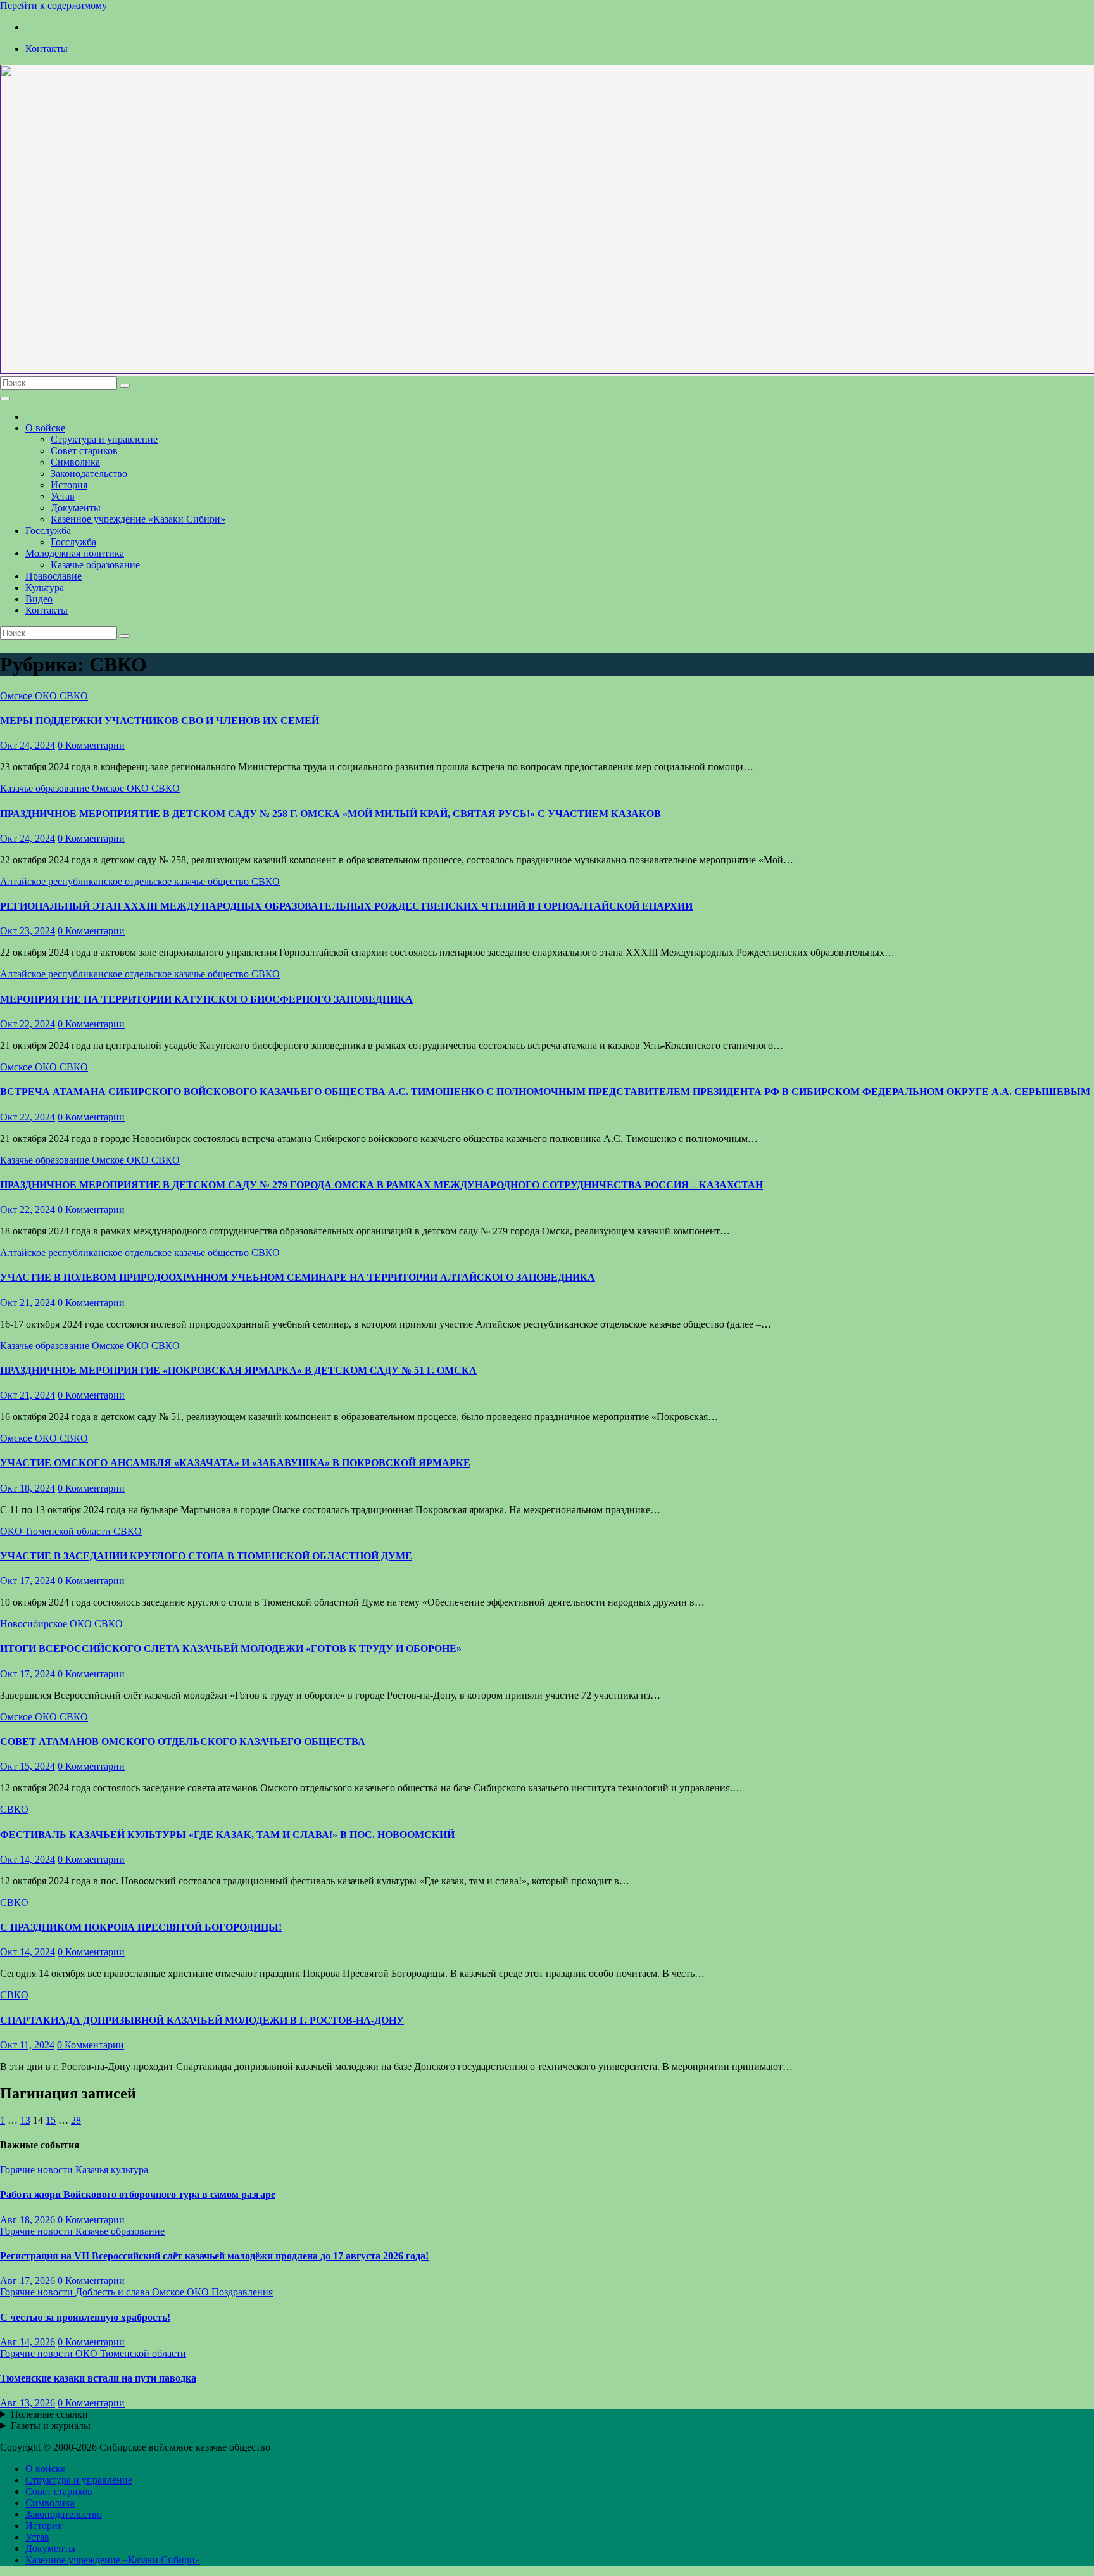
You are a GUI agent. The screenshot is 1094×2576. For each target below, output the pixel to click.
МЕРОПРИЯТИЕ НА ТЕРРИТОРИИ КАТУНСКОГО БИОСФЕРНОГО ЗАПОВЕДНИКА (206, 999)
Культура (45, 587)
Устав (63, 496)
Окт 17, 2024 (28, 1581)
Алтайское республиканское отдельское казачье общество (126, 881)
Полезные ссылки (49, 2414)
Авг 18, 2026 (28, 2220)
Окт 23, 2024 (28, 931)
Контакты (47, 48)
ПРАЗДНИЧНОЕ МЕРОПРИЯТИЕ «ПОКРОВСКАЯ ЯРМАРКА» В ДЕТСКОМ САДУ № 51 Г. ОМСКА (238, 1370)
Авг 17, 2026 (28, 2281)
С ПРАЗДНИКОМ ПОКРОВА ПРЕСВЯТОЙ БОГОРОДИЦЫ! (141, 1927)
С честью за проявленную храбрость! (85, 2317)
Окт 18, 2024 (28, 1488)
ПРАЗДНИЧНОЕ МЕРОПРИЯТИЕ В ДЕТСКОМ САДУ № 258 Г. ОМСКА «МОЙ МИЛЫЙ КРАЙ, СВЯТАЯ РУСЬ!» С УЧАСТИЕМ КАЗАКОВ (330, 814)
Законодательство (89, 473)
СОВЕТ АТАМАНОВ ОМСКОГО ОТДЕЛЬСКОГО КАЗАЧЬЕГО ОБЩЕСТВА (183, 1742)
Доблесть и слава (114, 2292)
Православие (53, 576)
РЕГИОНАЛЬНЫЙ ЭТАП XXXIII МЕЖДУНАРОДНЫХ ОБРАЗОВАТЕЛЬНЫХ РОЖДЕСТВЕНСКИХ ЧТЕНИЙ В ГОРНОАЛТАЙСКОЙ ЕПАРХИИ (346, 906)
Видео (39, 599)
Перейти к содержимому (53, 5)
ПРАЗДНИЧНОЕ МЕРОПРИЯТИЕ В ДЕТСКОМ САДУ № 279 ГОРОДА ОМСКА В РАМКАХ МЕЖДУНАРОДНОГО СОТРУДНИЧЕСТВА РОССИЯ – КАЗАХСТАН (381, 1185)
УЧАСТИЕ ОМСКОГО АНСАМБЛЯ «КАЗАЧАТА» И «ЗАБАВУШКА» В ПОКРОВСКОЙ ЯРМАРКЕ (235, 1463)
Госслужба (48, 530)
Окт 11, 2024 (27, 2045)
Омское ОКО (30, 696)
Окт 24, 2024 (28, 745)
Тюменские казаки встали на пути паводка (98, 2378)
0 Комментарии (91, 745)
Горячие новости (38, 2170)
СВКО (74, 696)
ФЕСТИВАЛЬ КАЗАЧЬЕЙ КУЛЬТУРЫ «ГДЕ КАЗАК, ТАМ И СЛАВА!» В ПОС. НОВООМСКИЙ (227, 1835)
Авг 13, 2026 (28, 2403)
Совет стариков (84, 451)
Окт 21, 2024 (28, 1303)
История (69, 485)
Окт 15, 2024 (28, 1766)
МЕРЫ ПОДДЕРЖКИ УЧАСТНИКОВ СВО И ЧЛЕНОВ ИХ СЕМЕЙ (160, 720)
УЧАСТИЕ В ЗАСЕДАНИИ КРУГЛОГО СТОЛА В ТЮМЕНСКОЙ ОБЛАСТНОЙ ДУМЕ (206, 1556)
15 (51, 2120)
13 (25, 2120)
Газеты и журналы (51, 2426)
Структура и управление (104, 439)
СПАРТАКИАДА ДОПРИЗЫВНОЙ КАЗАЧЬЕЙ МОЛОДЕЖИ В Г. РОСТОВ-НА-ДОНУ (202, 2020)
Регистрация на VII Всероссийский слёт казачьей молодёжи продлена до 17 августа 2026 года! (214, 2256)
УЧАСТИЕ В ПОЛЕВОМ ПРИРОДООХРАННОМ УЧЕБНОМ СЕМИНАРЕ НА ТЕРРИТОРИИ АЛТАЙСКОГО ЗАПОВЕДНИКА (298, 1277)
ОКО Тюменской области (57, 1531)
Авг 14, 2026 (28, 2342)
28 (76, 2120)
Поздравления (242, 2292)
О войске (45, 428)
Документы (76, 508)
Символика (75, 462)
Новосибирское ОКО (47, 1624)
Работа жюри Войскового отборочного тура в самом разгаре (138, 2194)
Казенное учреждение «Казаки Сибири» (138, 519)
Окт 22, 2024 (28, 1024)
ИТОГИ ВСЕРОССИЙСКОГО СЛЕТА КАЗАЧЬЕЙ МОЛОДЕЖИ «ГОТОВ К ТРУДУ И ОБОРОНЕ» (231, 1648)
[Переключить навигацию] (5, 398)
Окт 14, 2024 (28, 1859)
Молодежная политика (75, 553)
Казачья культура (112, 2170)
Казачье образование (95, 565)
